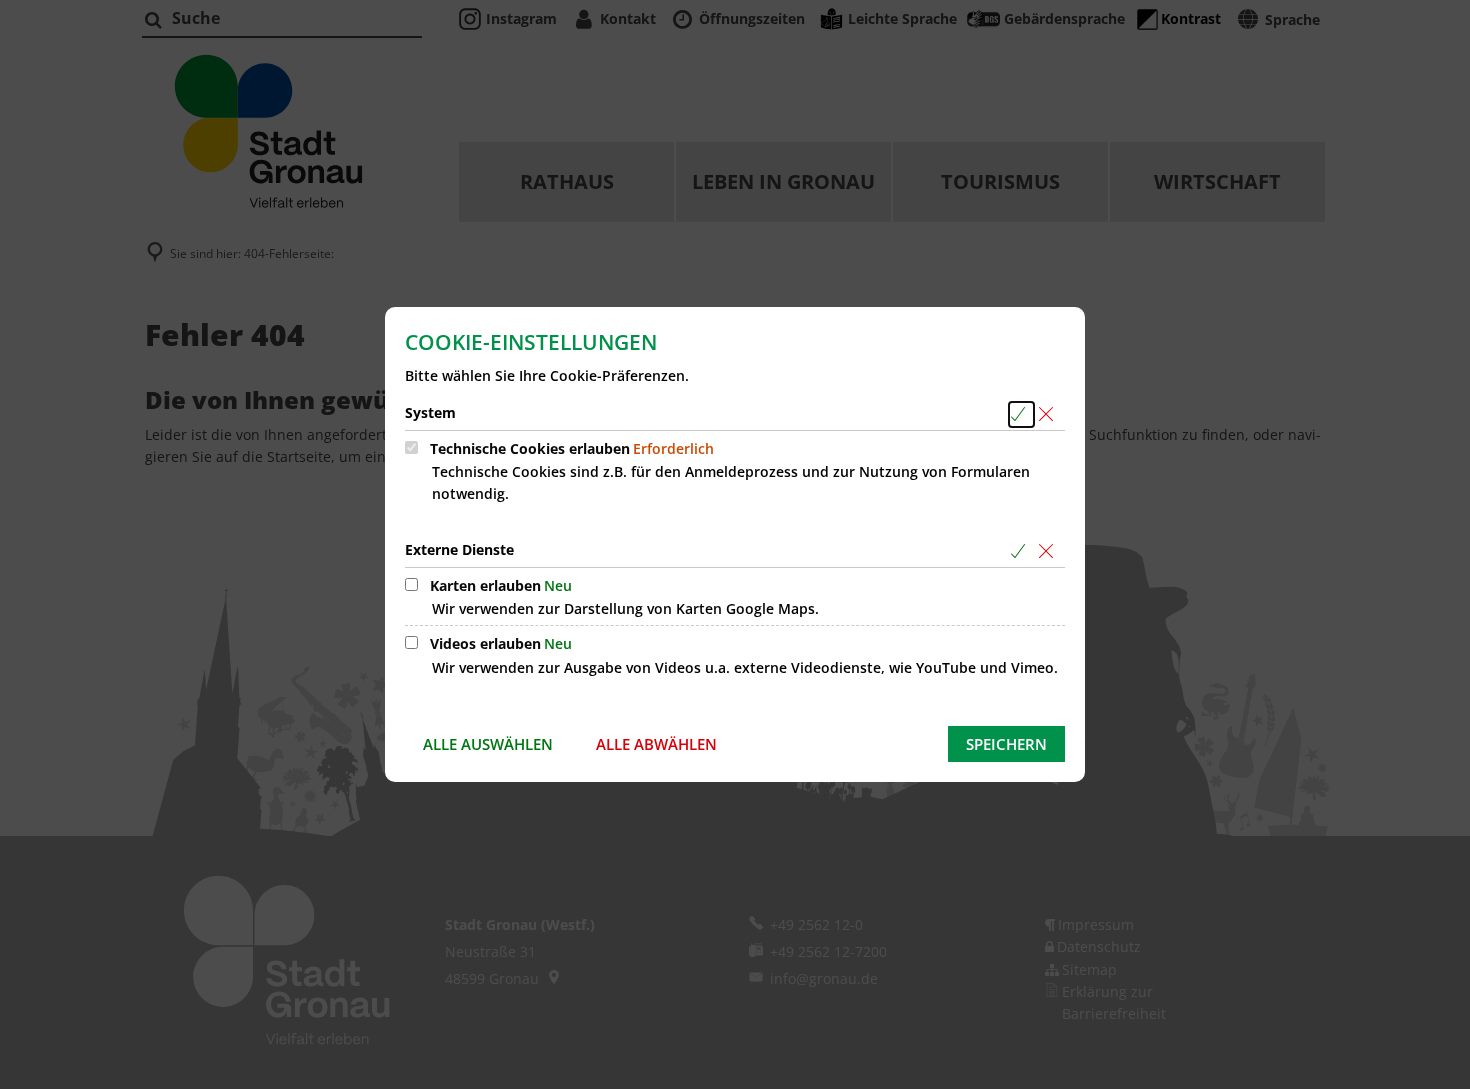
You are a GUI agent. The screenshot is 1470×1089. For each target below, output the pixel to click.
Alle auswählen (488, 744)
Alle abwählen (656, 744)
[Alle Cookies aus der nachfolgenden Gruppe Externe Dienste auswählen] (1021, 551)
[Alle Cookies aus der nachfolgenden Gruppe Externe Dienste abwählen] (1049, 551)
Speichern (1006, 744)
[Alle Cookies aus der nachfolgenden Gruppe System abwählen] (1049, 414)
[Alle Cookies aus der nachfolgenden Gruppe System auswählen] (1021, 414)
